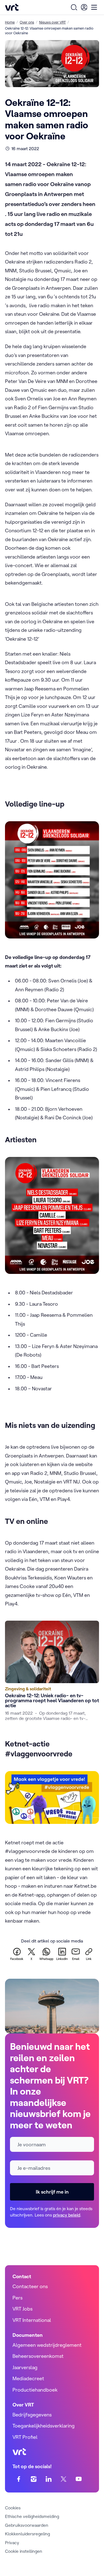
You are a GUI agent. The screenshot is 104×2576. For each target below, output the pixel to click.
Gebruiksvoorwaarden (27, 2525)
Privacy (12, 2543)
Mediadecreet (28, 2378)
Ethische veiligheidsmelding (32, 2516)
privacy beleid (67, 2215)
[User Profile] (84, 7)
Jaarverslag (25, 2367)
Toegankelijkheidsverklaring (44, 2426)
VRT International (32, 2320)
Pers (17, 2298)
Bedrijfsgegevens (32, 2415)
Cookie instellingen (24, 2551)
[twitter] (64, 2479)
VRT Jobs (22, 2309)
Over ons (27, 22)
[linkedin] (49, 2479)
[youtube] (79, 2479)
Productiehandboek (35, 2390)
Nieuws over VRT (52, 22)
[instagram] (34, 2479)
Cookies (13, 2508)
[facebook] (19, 2479)
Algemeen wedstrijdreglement (47, 2345)
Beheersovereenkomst (38, 2356)
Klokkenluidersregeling (27, 2534)
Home (10, 22)
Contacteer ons (30, 2286)
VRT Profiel (25, 2437)
